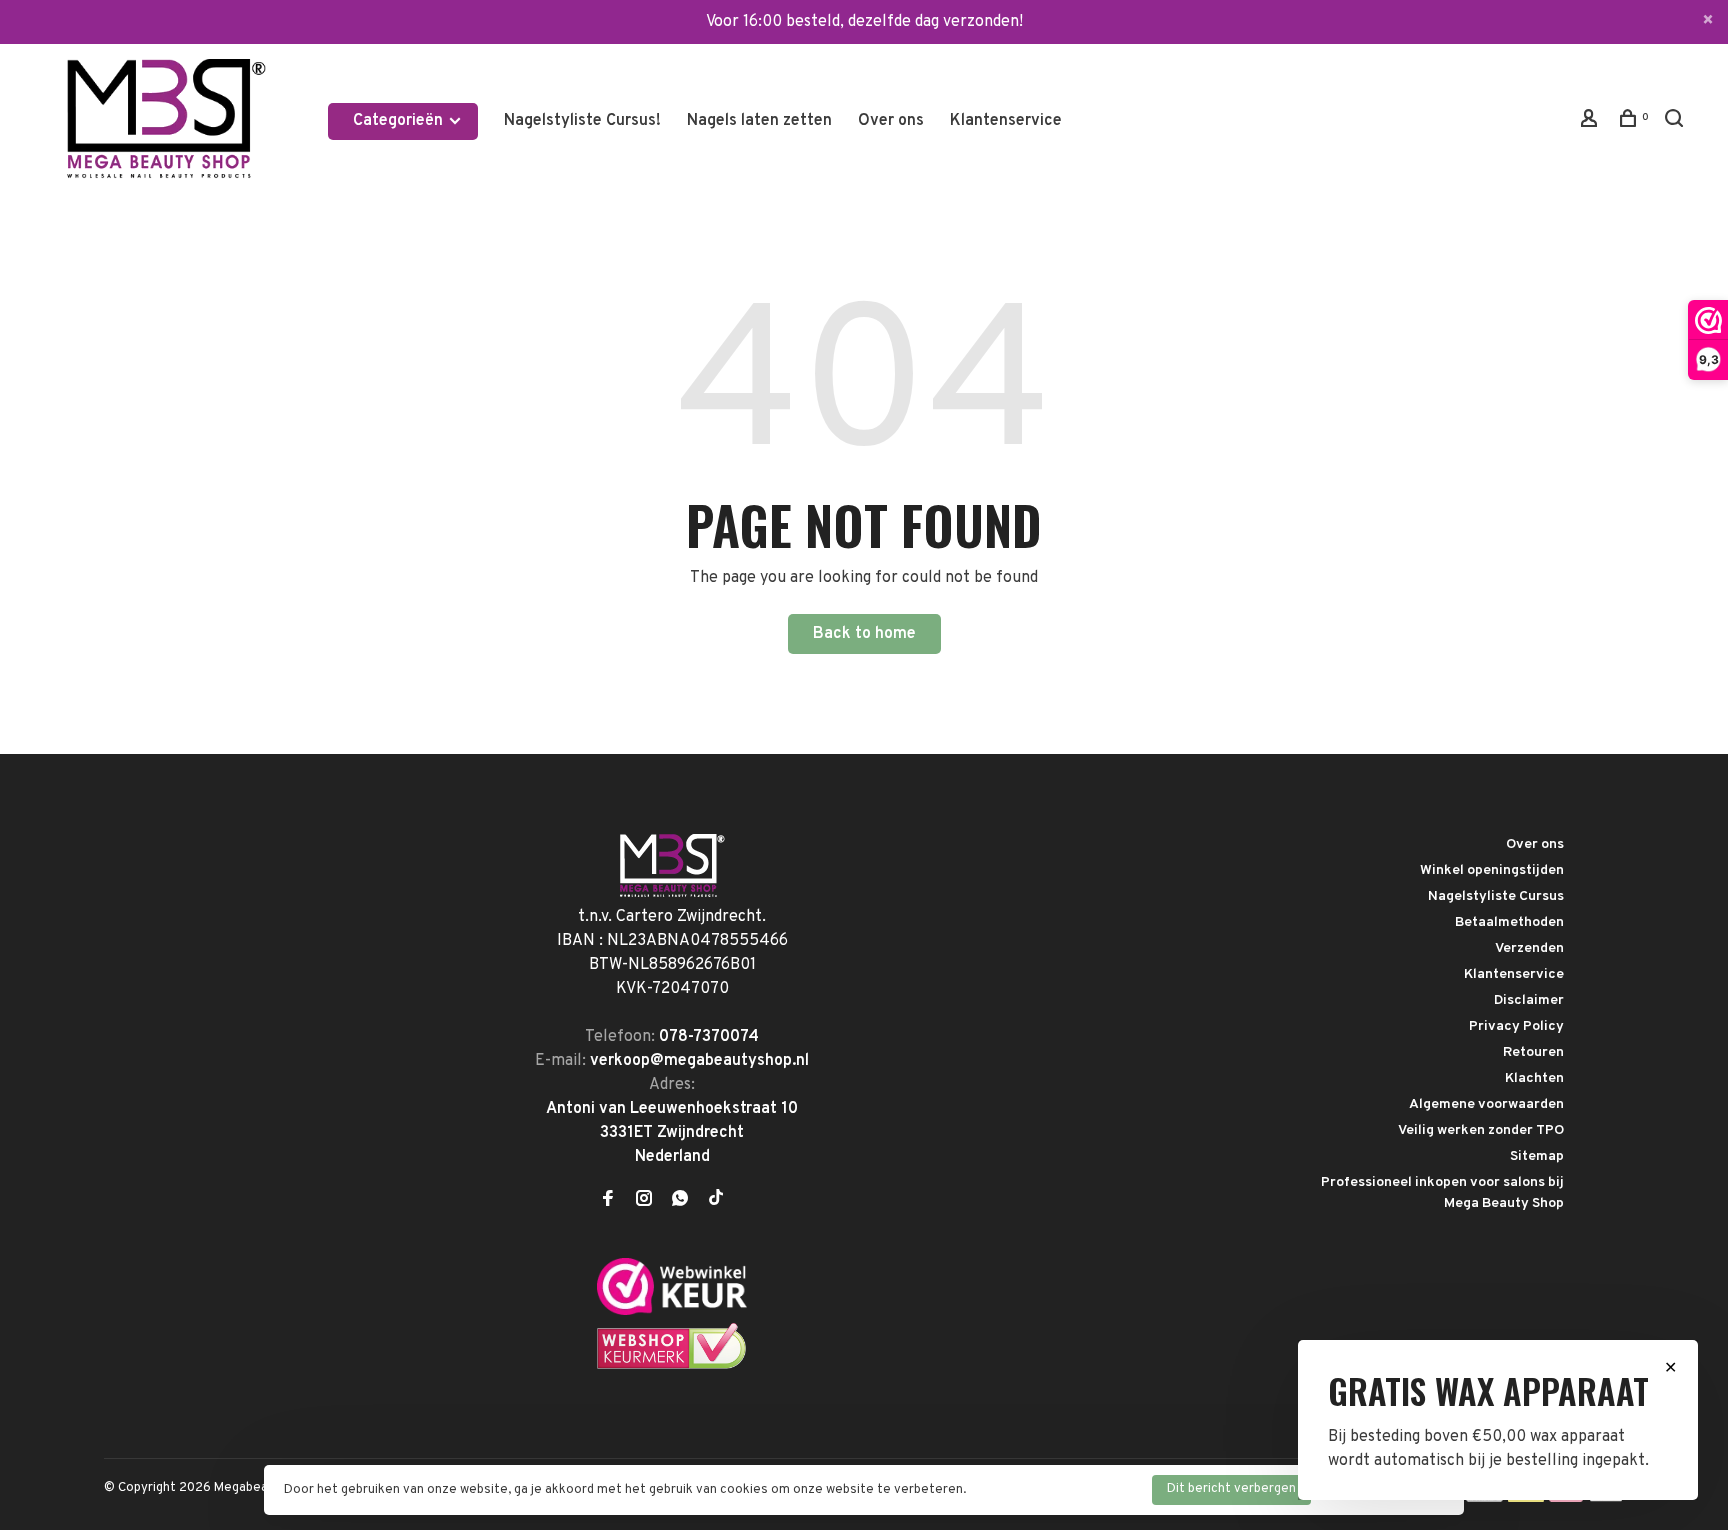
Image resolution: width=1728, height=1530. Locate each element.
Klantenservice (1006, 121)
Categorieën (400, 121)
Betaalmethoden (1509, 922)
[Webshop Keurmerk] (672, 1366)
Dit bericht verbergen (1231, 1489)
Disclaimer (1529, 1000)
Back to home (864, 634)
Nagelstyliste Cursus (1496, 896)
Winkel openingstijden (1492, 870)
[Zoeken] (1676, 122)
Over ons (891, 121)
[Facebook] (608, 1201)
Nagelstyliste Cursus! (582, 121)
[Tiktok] (716, 1201)
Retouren (1533, 1052)
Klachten (1534, 1078)
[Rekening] (1591, 122)
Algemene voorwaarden (1486, 1104)
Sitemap (1537, 1156)
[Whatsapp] (680, 1201)
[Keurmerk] (672, 1311)
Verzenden (1529, 948)
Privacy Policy (1516, 1026)
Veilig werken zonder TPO (1481, 1130)
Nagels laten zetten (759, 121)
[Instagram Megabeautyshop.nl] (644, 1201)
